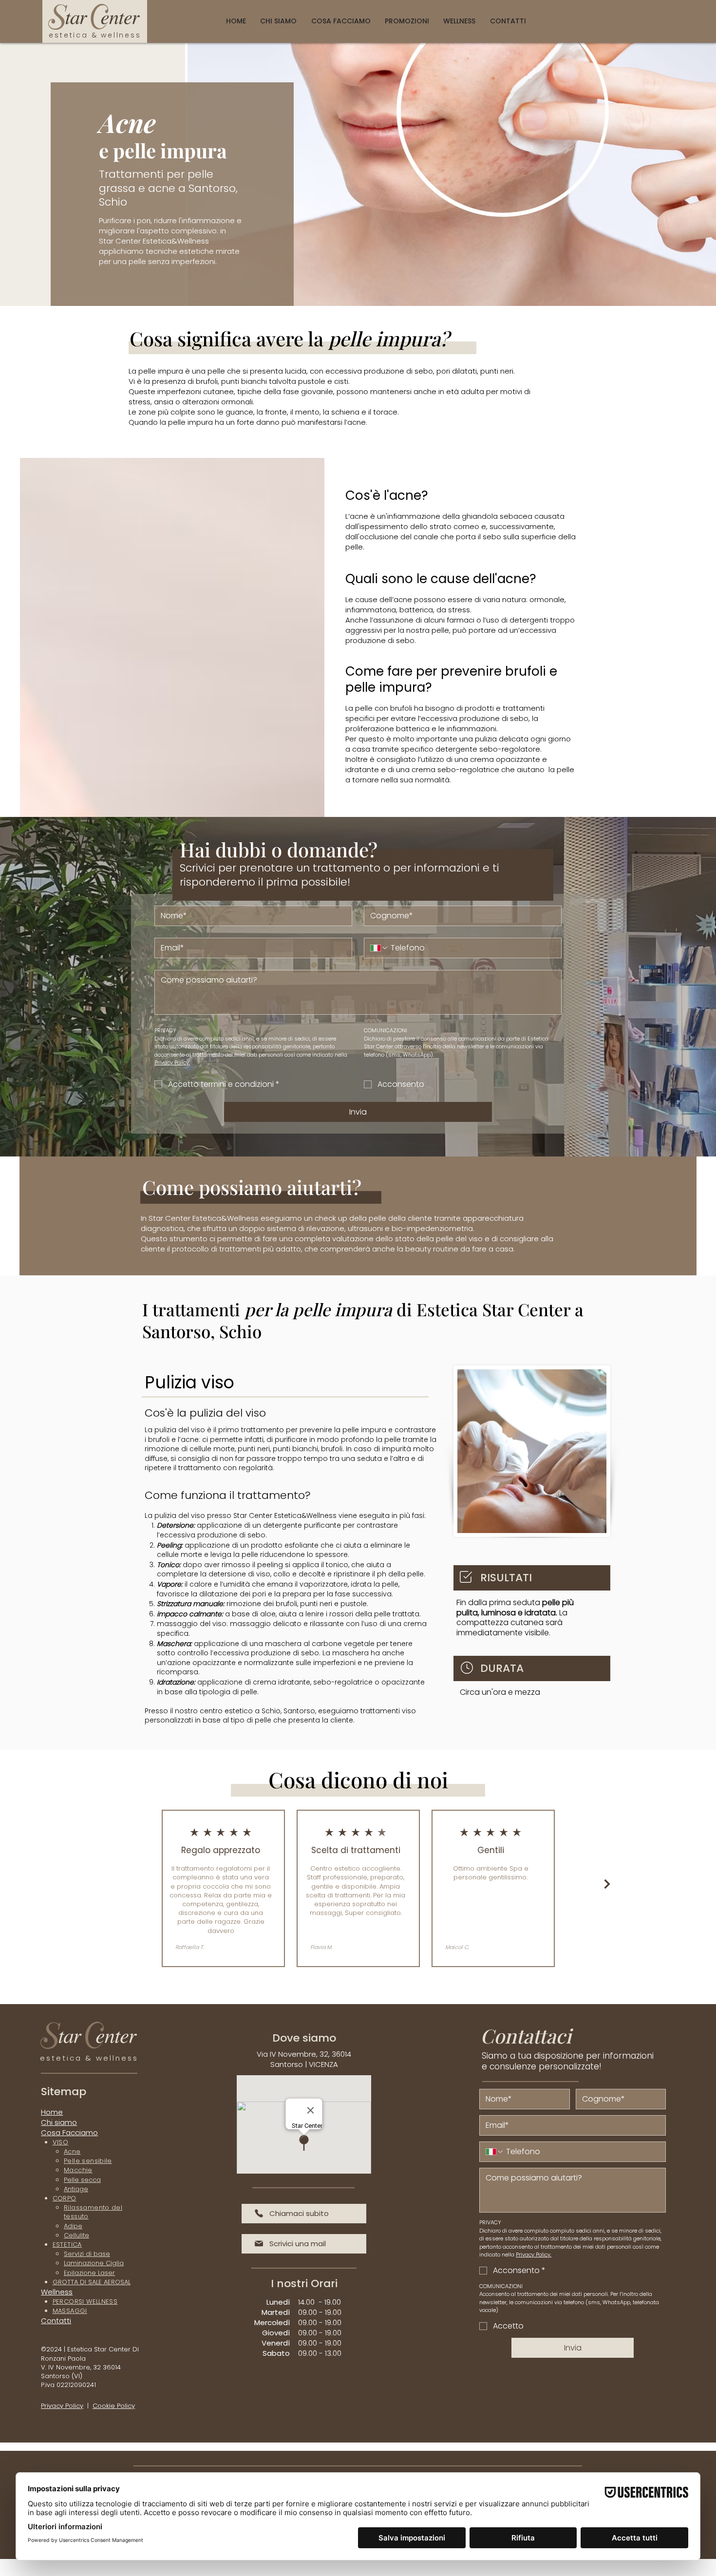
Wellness (57, 2292)
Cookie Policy (114, 2406)
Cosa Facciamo (69, 2132)
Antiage (76, 2189)
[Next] (607, 1884)
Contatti (56, 2320)
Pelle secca (82, 2180)
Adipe (73, 2226)
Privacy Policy (62, 2406)
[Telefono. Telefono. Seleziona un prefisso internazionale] (379, 948)
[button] (341, 22)
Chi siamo (59, 2122)
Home (52, 2112)
